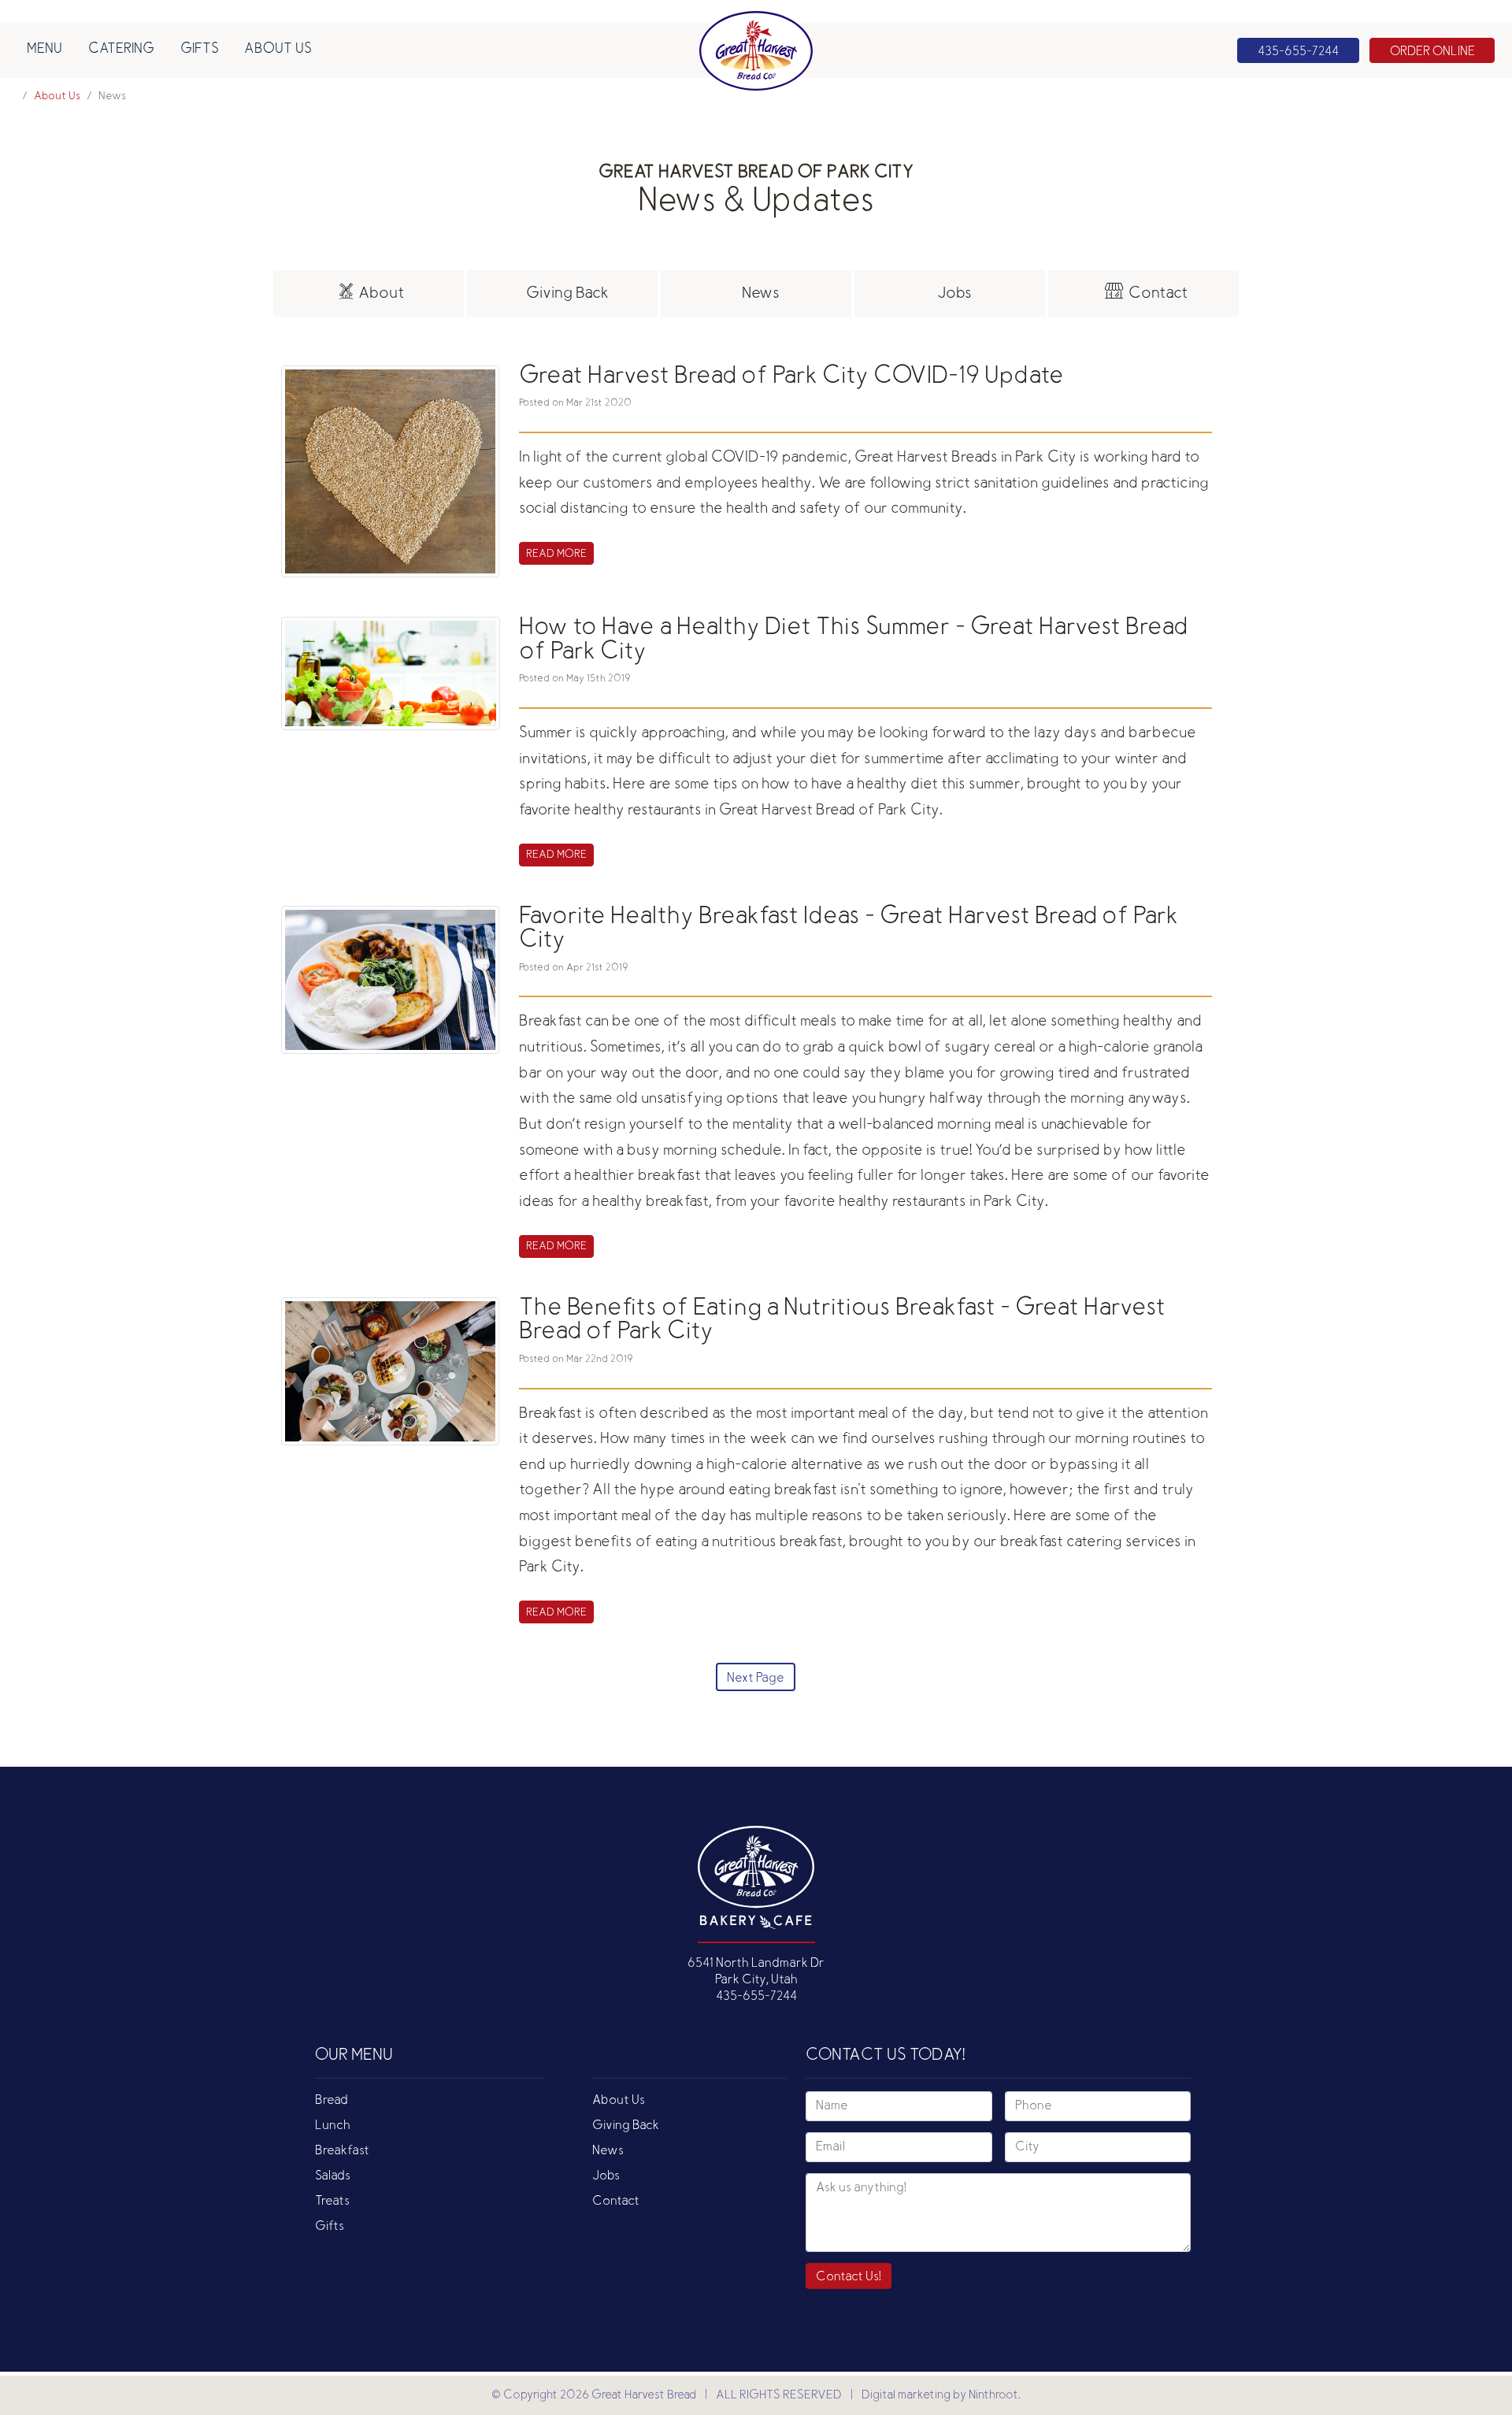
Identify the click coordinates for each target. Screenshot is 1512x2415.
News (608, 2151)
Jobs (606, 2176)
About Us (278, 50)
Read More (556, 555)
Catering (121, 50)
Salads (333, 2176)
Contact (616, 2202)
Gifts (200, 50)
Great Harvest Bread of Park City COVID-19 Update (791, 377)
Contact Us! (849, 2277)
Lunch (333, 2126)
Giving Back (626, 2126)
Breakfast (342, 2151)
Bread (332, 2101)
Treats (332, 2202)
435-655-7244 (756, 1997)
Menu (44, 50)
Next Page (756, 1679)
